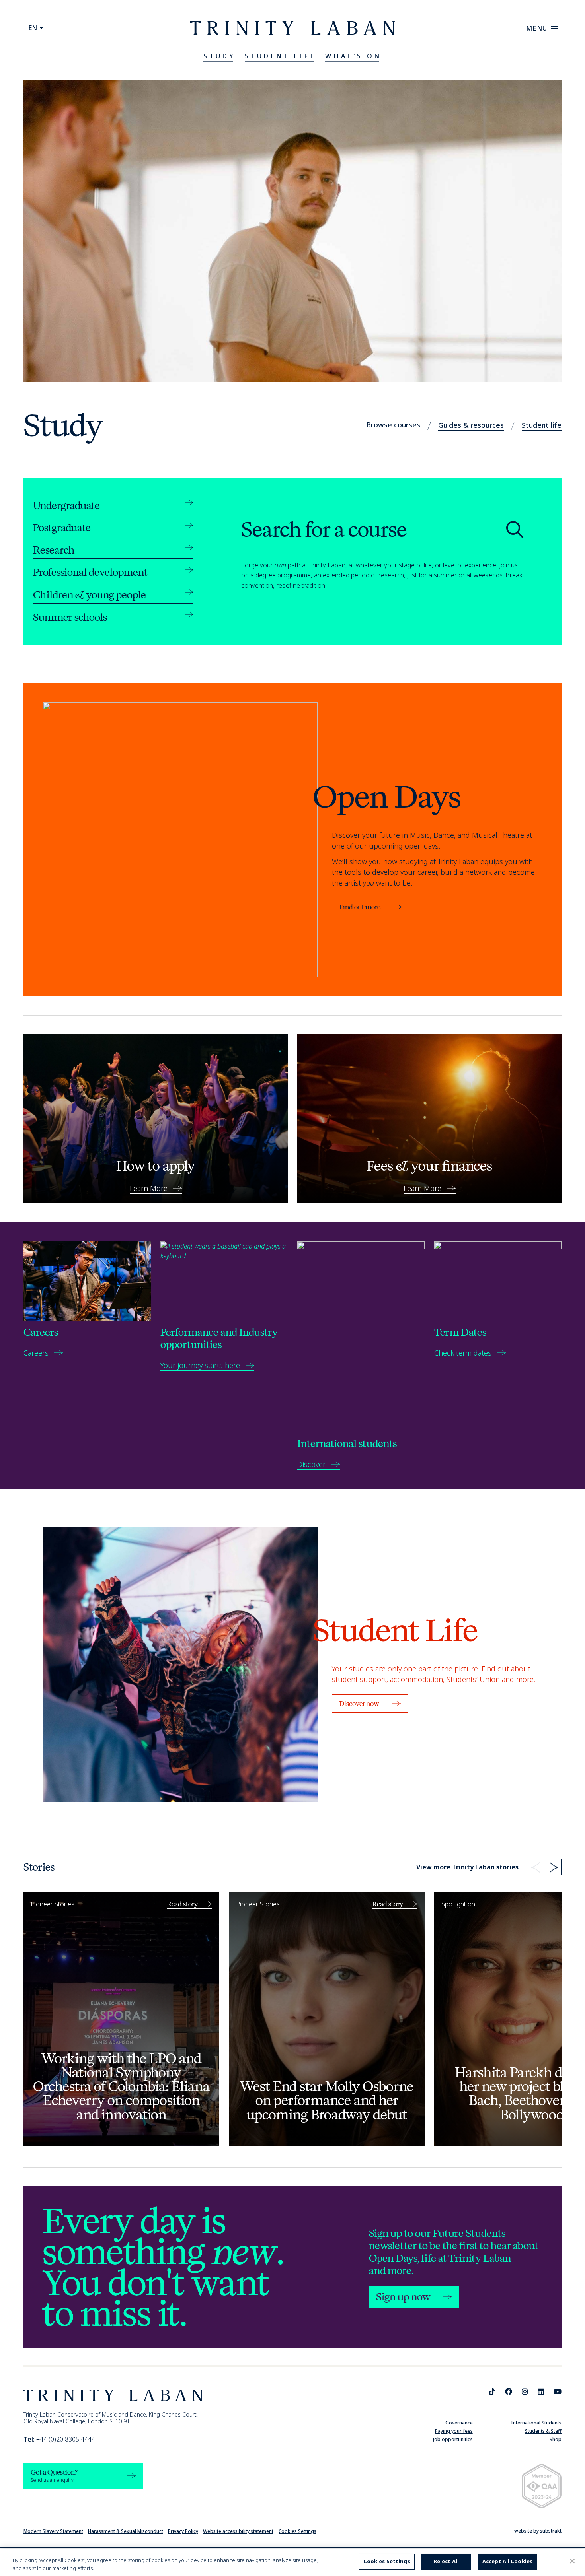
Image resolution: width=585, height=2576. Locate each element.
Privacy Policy (183, 2531)
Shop (556, 2439)
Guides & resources (471, 425)
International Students (536, 2423)
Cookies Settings (297, 2531)
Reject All (446, 2561)
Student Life (280, 56)
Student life (542, 425)
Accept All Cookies (507, 2561)
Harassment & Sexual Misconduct (126, 2531)
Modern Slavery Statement (53, 2531)
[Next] (554, 1867)
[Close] (572, 2561)
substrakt (551, 2531)
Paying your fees (454, 2431)
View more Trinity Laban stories (467, 1867)
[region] (292, 2562)
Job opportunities (453, 2439)
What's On (353, 56)
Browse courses (393, 425)
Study (219, 56)
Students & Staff (543, 2431)
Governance (459, 2423)
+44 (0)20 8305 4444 (59, 2439)
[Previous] (536, 1867)
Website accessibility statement (238, 2531)
